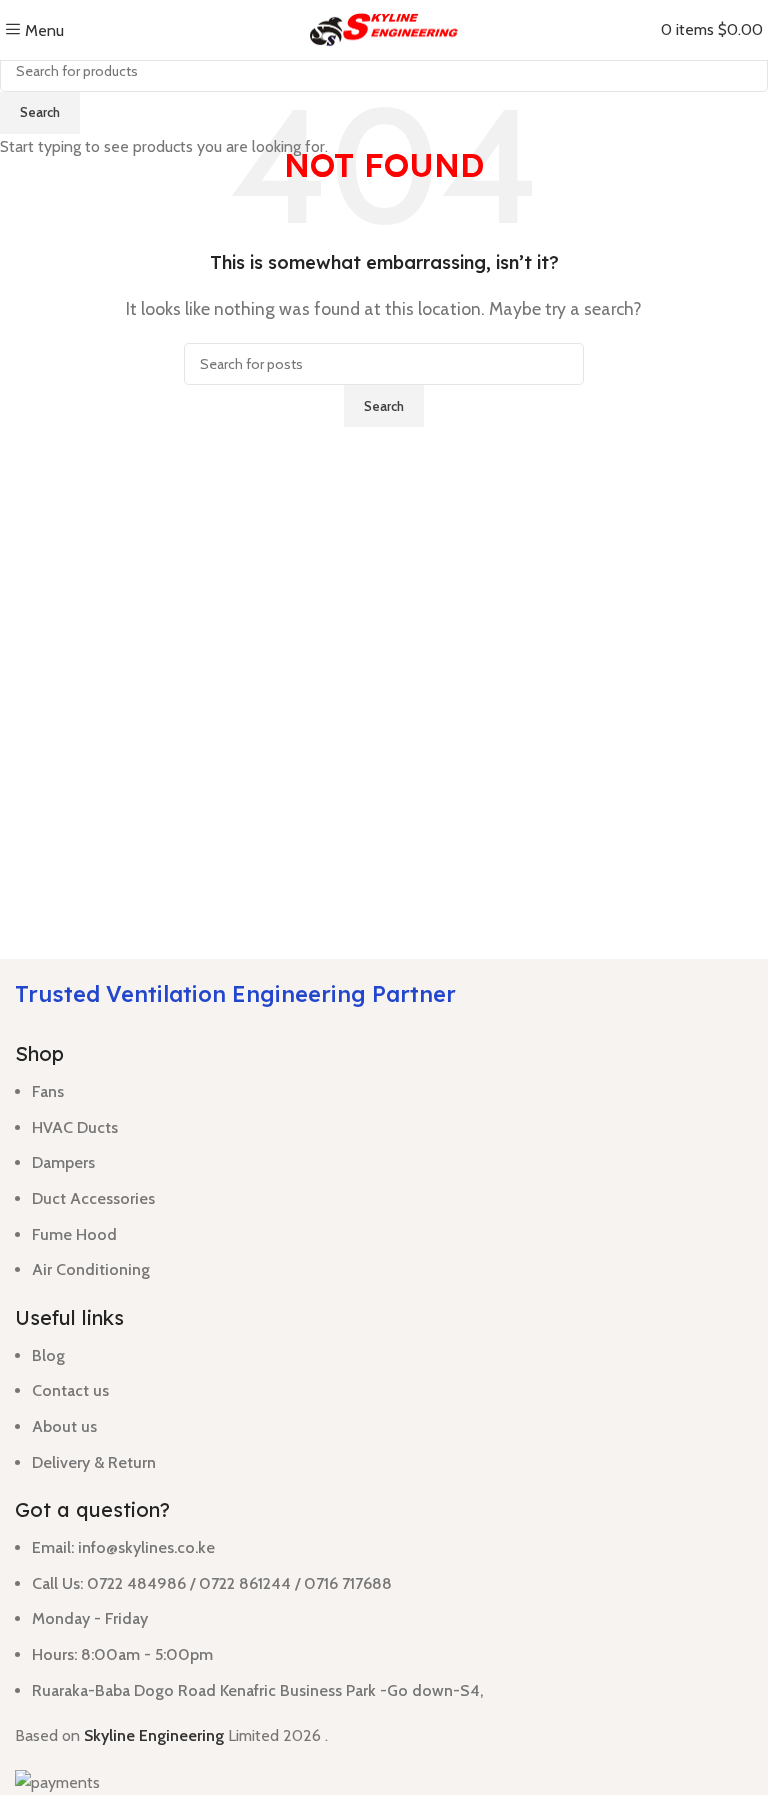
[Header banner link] (384, 897)
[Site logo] (384, 28)
